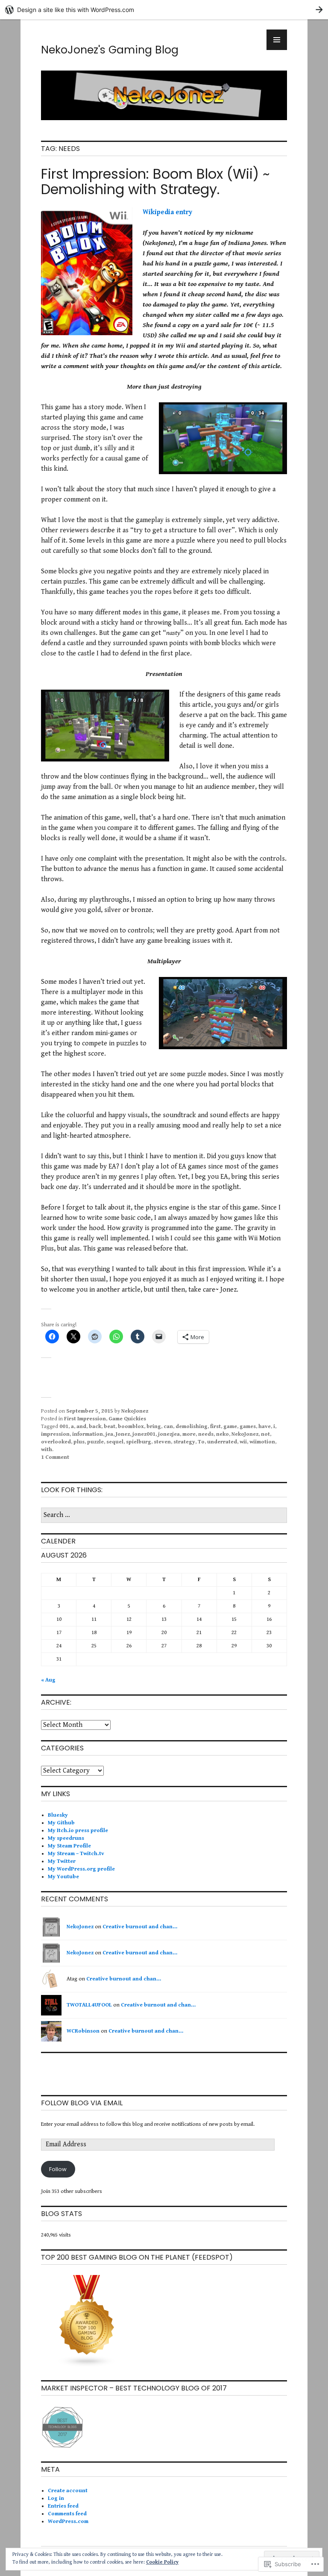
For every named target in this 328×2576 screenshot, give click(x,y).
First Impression (85, 1419)
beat (110, 1427)
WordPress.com (68, 2521)
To (201, 1442)
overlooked (56, 1442)
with (47, 1450)
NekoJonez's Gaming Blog (110, 50)
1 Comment (55, 1457)
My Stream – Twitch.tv (76, 1854)
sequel (115, 1442)
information (88, 1434)
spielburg (139, 1442)
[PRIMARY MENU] (277, 40)
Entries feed (63, 2506)
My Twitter (62, 1861)
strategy (184, 1442)
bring (154, 1427)
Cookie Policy (162, 2562)
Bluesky (58, 1815)
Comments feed (67, 2514)
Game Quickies (127, 1419)
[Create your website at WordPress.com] (164, 10)
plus (79, 1442)
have (265, 1427)
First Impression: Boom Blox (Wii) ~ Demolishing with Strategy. (155, 181)
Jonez (123, 1434)
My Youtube (63, 1877)
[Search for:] (164, 1515)
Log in (56, 2498)
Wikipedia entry (167, 212)
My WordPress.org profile (81, 1869)
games (248, 1427)
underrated (222, 1442)
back (95, 1427)
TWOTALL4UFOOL (89, 2005)
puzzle (95, 1442)
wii (243, 1442)
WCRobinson (83, 2031)
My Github (61, 1823)
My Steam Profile (69, 1846)
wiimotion (262, 1442)
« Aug (48, 1680)
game (230, 1427)
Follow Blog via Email (82, 2103)
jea (109, 1434)
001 (64, 1427)
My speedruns (66, 1838)
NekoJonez (135, 1411)
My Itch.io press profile (78, 1831)
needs (206, 1434)
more (189, 1434)
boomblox (131, 1427)
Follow (58, 2169)
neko (223, 1434)
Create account (68, 2491)
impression (55, 1434)
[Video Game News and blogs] (87, 2366)
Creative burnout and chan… (140, 1927)
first (215, 1427)
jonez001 (144, 1434)
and (81, 1427)
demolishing (192, 1427)
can (168, 1427)
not (265, 1434)
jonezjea (169, 1434)
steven (162, 1442)
